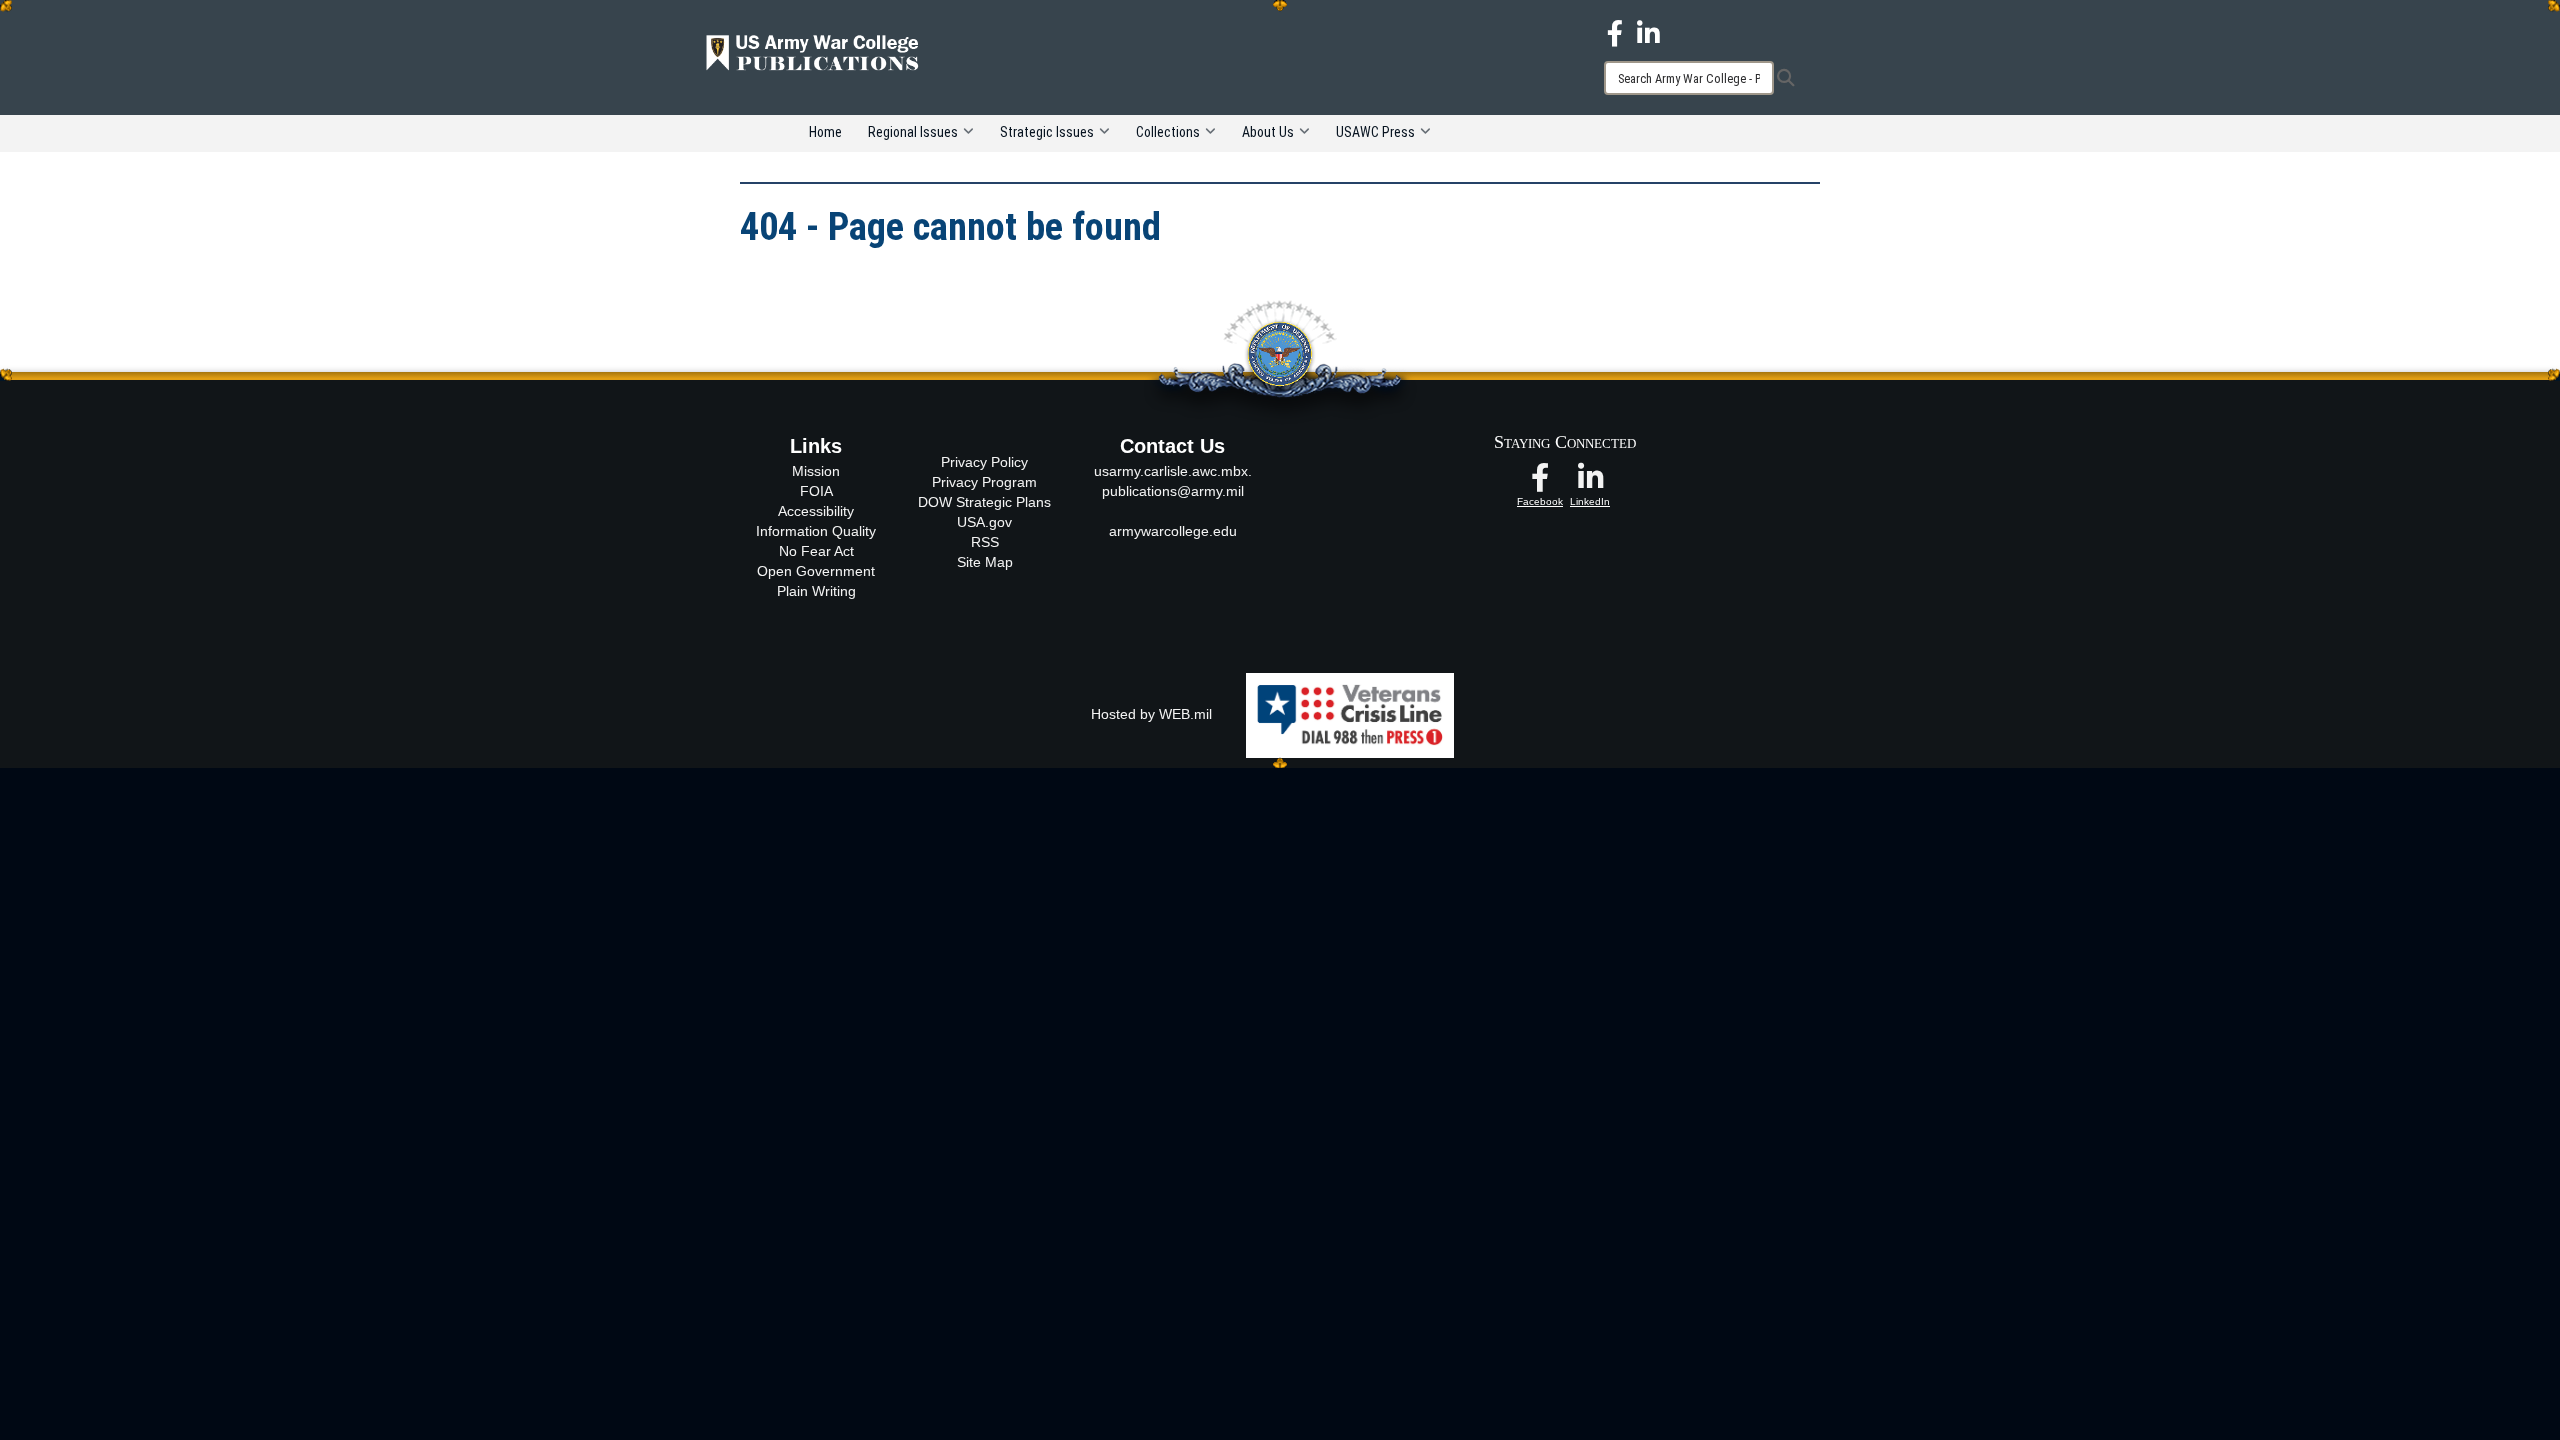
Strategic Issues (1047, 132)
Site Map (985, 562)
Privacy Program (984, 482)
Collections (1168, 132)
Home (825, 132)
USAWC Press (1375, 132)
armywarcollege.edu (1173, 531)
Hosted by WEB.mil (1151, 714)
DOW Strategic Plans (984, 502)
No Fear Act (816, 551)
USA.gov (984, 522)
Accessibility (816, 511)
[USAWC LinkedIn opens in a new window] (1648, 32)
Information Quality (816, 531)
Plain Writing (816, 591)
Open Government (816, 571)
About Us (1268, 132)
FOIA (816, 491)
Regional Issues (913, 132)
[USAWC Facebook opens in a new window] (1615, 32)
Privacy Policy (984, 462)
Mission (816, 471)
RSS (985, 542)
